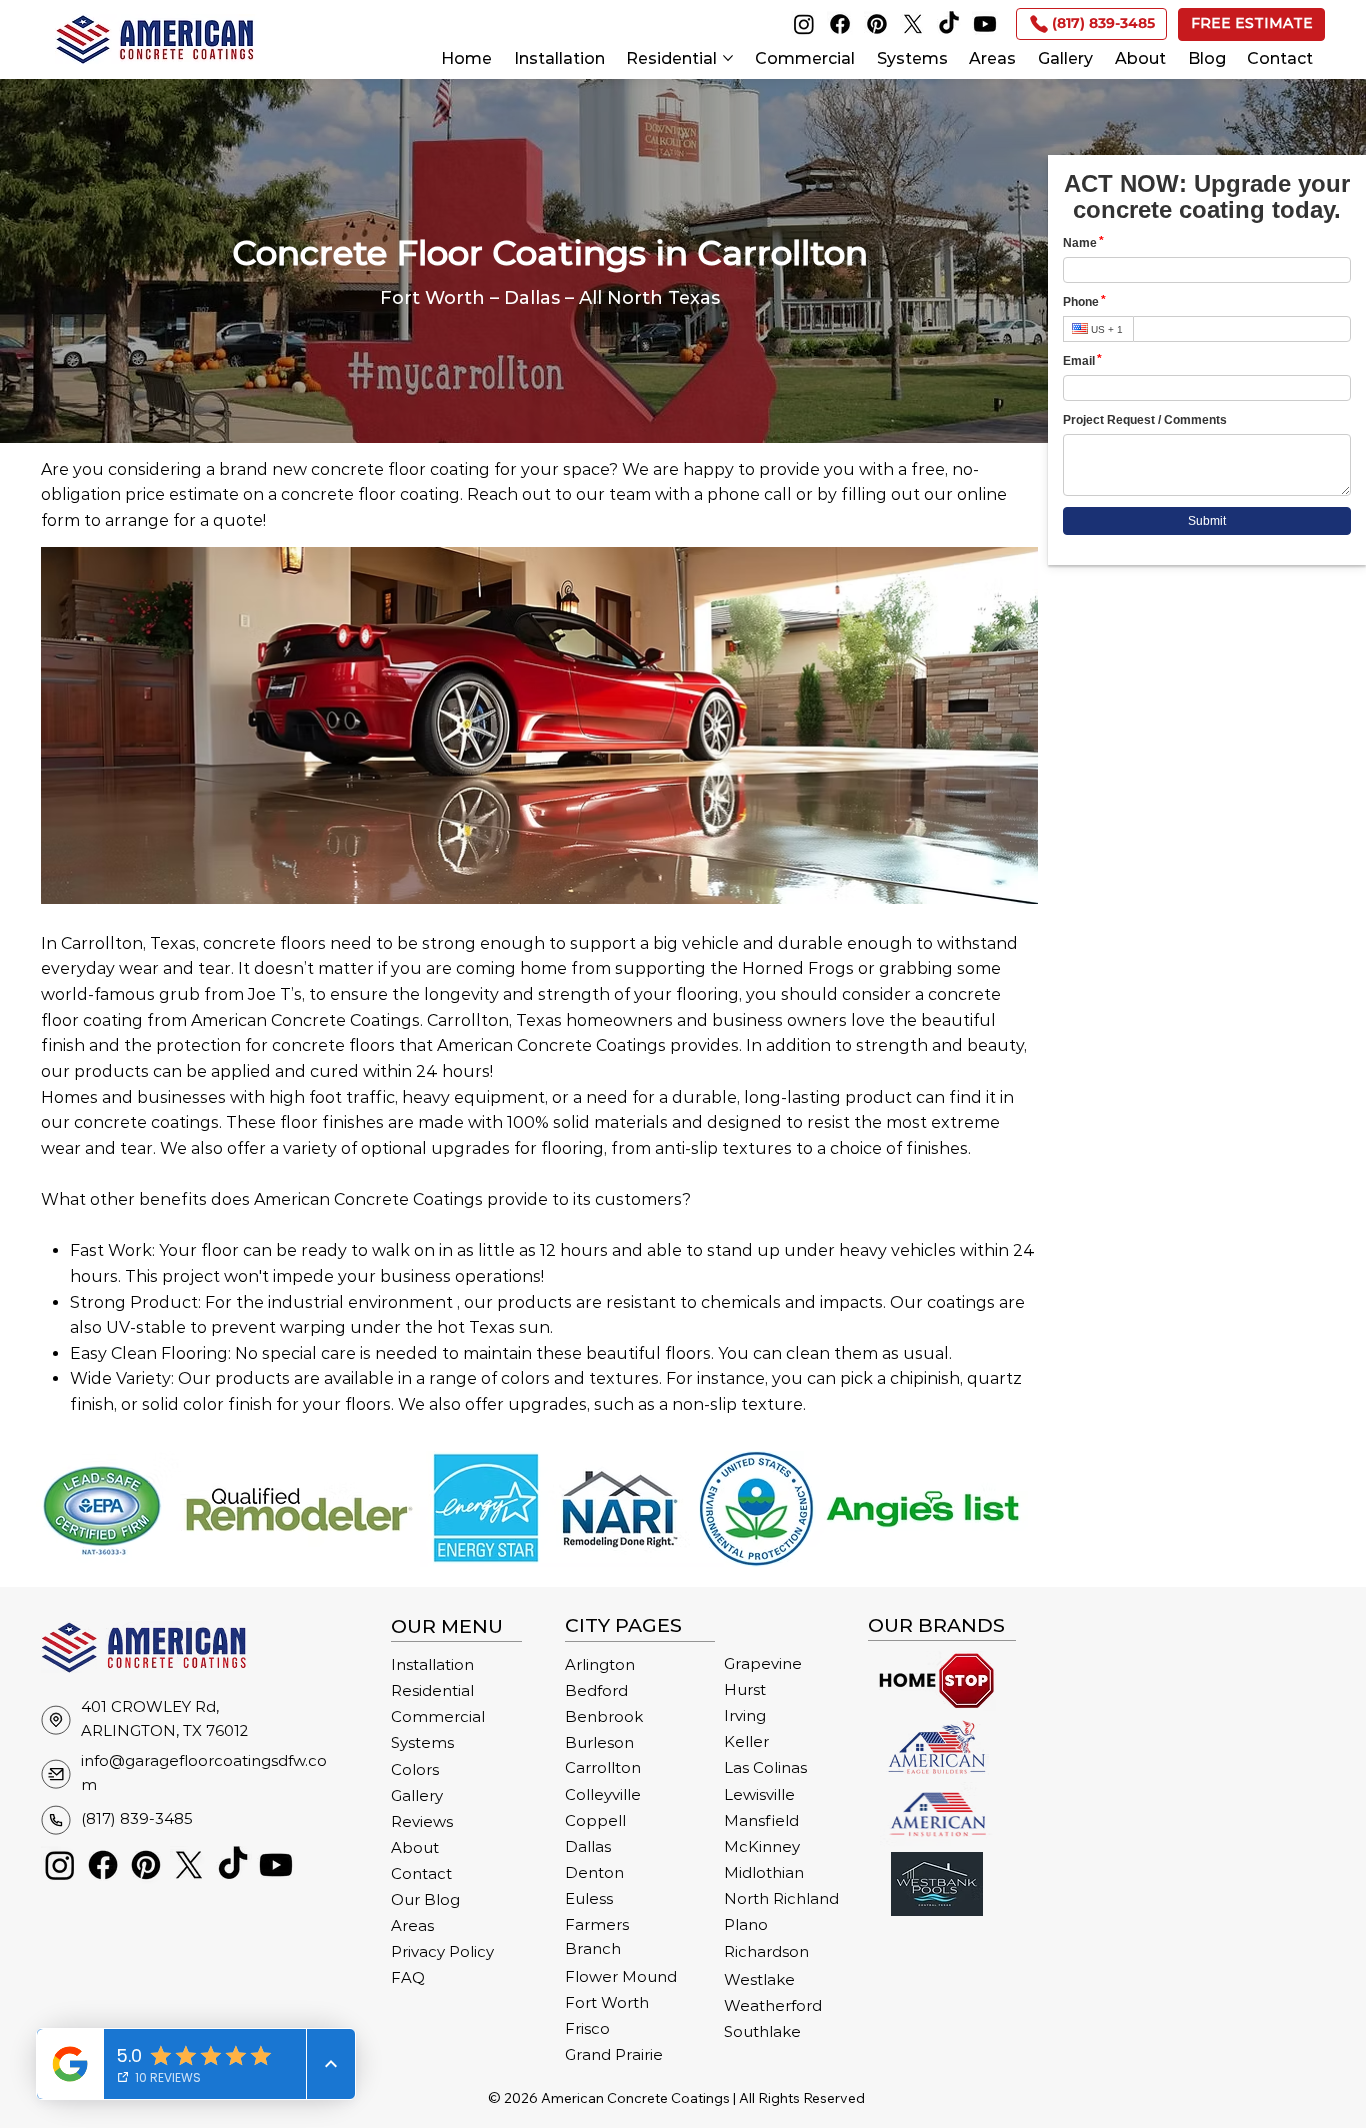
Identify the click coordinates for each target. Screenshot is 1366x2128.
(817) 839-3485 (137, 1819)
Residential (432, 1691)
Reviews (422, 1822)
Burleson (599, 1743)
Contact (421, 1874)
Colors (415, 1770)
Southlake (762, 2032)
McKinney (762, 1847)
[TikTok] (949, 24)
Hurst (745, 1690)
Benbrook (604, 1717)
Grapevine (763, 1664)
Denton (594, 1873)
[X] (913, 24)
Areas (412, 1926)
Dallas (588, 1847)
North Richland (781, 1899)
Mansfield (761, 1821)
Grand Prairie (614, 2055)
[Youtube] (985, 24)
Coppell (595, 1821)
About (415, 1848)
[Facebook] (840, 24)
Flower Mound (621, 1977)
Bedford (596, 1691)
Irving (745, 1716)
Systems (422, 1743)
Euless (589, 1899)
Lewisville (759, 1795)
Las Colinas (765, 1768)
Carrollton (603, 1768)
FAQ (408, 1978)
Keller (746, 1742)
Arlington (600, 1665)
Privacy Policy (442, 1952)
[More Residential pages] (728, 58)
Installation (432, 1665)
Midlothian (764, 1873)
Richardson (766, 1952)
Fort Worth (607, 2003)
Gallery (417, 1796)
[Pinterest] (877, 24)
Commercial (438, 1717)
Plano (746, 1925)
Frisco (587, 2029)
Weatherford (773, 2006)
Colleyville (603, 1795)
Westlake (759, 1980)
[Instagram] (804, 24)
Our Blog (425, 1900)
